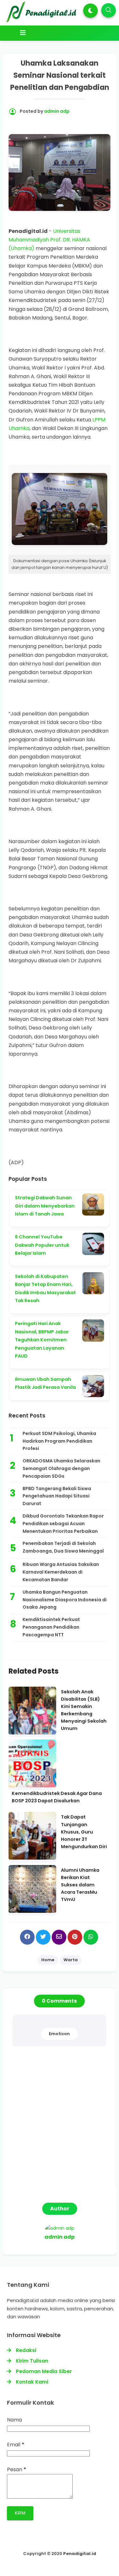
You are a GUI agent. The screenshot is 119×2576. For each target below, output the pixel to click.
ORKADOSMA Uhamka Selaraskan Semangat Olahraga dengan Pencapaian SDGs (61, 1468)
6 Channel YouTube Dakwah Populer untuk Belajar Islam (42, 1245)
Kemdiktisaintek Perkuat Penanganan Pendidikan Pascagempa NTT (51, 1627)
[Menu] (61, 33)
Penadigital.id (80, 2554)
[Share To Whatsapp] (91, 1937)
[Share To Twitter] (43, 1937)
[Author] (60, 2228)
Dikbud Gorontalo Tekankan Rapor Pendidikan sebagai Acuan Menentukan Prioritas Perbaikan (63, 1524)
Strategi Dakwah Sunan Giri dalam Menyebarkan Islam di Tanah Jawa (45, 1206)
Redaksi (26, 2350)
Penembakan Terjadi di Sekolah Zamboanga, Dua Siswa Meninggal (63, 1547)
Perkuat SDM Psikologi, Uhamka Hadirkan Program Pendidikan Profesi (59, 1441)
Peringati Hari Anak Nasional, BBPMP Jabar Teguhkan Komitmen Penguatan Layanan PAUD (42, 1340)
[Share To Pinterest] (75, 1937)
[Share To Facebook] (27, 1937)
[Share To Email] (59, 1937)
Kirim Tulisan (32, 2361)
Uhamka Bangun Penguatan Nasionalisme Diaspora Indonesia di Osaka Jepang (65, 1600)
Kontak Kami (32, 2382)
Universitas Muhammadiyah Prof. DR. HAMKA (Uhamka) (49, 240)
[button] (90, 11)
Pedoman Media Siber (44, 2371)
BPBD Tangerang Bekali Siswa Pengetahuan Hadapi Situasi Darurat (57, 1496)
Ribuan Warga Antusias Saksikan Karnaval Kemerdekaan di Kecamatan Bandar (61, 1572)
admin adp (60, 2237)
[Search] (109, 10)
